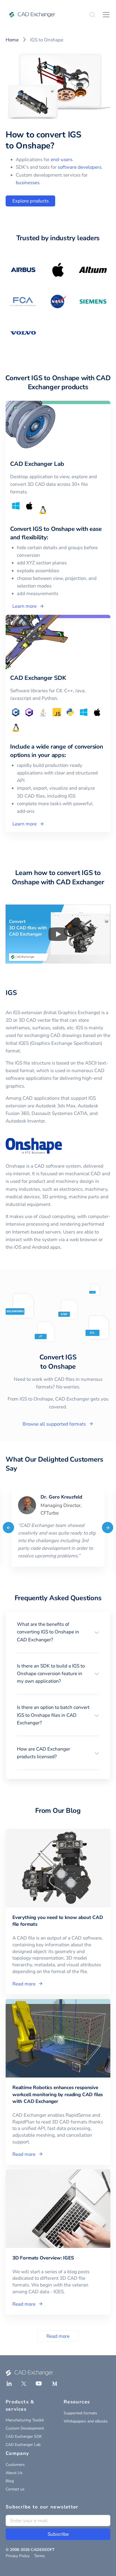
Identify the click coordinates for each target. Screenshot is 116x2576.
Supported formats (80, 2413)
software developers (80, 167)
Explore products (31, 201)
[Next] (108, 1528)
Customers (15, 2465)
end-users (62, 160)
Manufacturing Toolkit (25, 2420)
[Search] (92, 15)
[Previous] (8, 1528)
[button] (58, 1632)
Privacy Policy (18, 2556)
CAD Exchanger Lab (23, 2445)
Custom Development (25, 2428)
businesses (28, 183)
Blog (10, 2481)
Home (12, 40)
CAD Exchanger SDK (24, 2436)
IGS (11, 993)
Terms (39, 2556)
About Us (14, 2473)
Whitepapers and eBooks (86, 2421)
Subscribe (58, 2534)
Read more (58, 2336)
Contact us (15, 2489)
